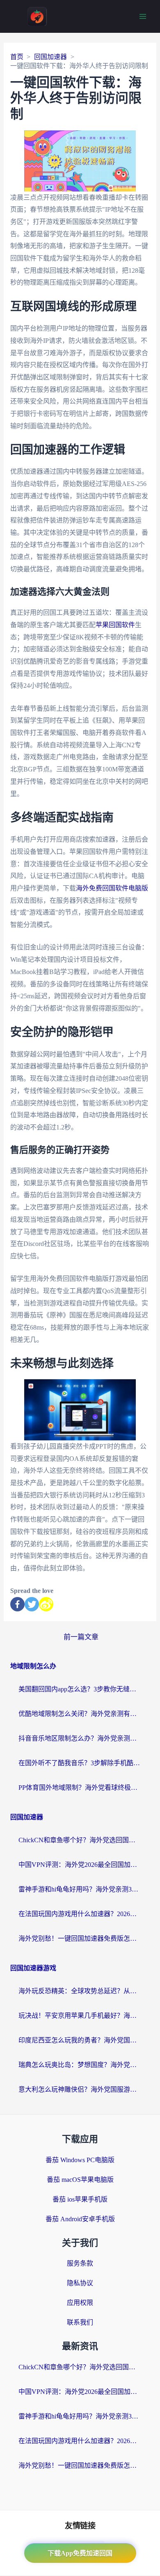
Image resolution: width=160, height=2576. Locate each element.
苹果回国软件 (115, 625)
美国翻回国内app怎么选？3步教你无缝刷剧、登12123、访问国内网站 (80, 1689)
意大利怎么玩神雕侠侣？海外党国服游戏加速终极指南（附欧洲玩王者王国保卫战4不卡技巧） (80, 2089)
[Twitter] (32, 1604)
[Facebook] (17, 1604)
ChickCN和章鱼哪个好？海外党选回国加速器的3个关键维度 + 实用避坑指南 (80, 1840)
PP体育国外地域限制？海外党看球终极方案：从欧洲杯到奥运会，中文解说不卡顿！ (80, 1788)
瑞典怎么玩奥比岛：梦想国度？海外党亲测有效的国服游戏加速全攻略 (80, 2065)
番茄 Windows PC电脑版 (80, 2160)
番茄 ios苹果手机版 (80, 2199)
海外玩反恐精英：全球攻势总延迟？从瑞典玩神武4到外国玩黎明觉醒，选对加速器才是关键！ (80, 1991)
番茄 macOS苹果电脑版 (80, 2180)
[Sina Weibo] (46, 1604)
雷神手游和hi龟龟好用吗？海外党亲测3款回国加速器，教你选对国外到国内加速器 (80, 1889)
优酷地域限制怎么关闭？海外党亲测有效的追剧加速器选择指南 (80, 1714)
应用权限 (80, 2303)
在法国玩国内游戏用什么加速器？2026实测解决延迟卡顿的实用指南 (80, 1914)
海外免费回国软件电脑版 (112, 888)
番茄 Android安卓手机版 (80, 2219)
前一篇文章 (81, 1637)
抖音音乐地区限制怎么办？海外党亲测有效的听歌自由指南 (80, 1738)
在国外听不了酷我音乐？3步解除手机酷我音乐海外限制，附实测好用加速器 (80, 1763)
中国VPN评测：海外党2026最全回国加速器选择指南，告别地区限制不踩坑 (80, 1865)
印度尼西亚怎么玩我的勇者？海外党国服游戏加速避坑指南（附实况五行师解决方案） (80, 2040)
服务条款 (80, 2263)
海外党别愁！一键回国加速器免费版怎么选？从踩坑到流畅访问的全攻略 (80, 1938)
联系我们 (80, 2322)
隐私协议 (80, 2283)
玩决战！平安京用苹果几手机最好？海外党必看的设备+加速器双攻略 (80, 2016)
